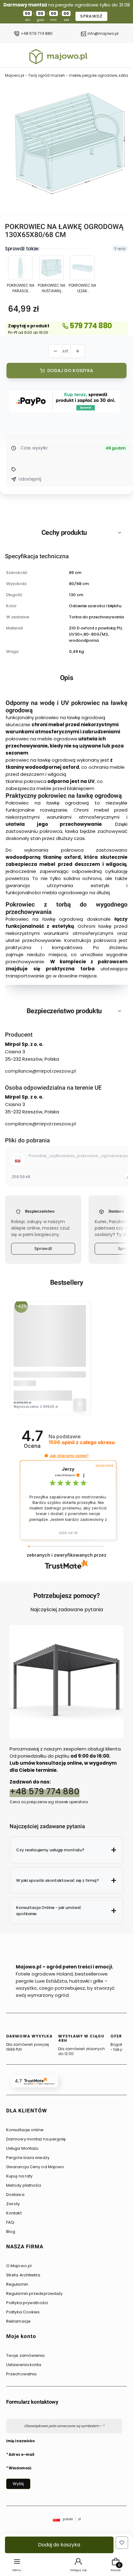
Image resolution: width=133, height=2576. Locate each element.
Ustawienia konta (24, 2365)
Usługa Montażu (22, 2148)
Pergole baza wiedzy (28, 2158)
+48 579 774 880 (37, 34)
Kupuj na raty (19, 2176)
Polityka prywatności (27, 2303)
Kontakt (14, 2213)
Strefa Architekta (23, 2275)
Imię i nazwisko (20, 2441)
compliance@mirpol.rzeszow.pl (40, 1071)
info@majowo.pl (103, 34)
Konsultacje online (25, 2130)
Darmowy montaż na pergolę (36, 2139)
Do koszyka (80, 1405)
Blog (11, 2232)
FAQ (10, 2222)
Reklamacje (18, 2321)
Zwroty (13, 2204)
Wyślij (18, 2484)
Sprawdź (43, 1249)
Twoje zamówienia (26, 2355)
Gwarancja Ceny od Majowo (35, 2167)
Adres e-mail (21, 2454)
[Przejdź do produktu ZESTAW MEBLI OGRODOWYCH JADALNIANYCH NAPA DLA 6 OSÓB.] (50, 1341)
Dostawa (15, 2195)
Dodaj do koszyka (70, 371)
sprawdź (91, 16)
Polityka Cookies (23, 2312)
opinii (82, 1442)
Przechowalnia (21, 2374)
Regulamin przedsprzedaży (34, 2293)
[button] (46, 1456)
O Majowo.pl (19, 2266)
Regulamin (17, 2284)
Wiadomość (20, 2468)
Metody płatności (24, 2185)
